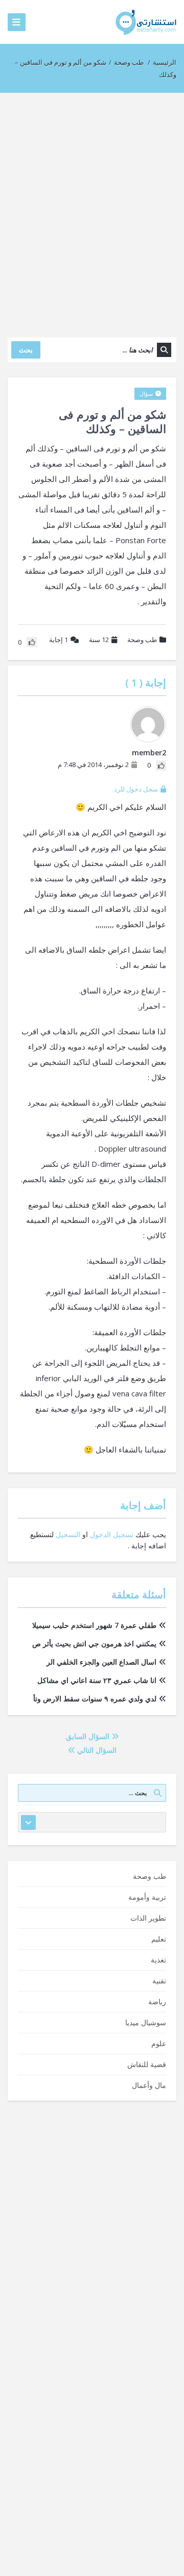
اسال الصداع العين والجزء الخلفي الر (101, 1662)
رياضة (157, 2001)
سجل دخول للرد (136, 789)
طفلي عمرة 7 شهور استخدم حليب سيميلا (94, 1625)
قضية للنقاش (147, 2064)
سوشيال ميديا (146, 2022)
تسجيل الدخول (112, 1534)
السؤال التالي (96, 1750)
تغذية (158, 1960)
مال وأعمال (149, 2085)
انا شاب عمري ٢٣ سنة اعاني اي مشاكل (97, 1680)
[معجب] (161, 766)
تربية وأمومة (147, 1897)
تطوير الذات (148, 1918)
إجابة (59, 640)
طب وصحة (129, 62)
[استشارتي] (146, 22)
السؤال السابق (89, 1736)
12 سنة (99, 640)
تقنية (159, 1981)
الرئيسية (165, 62)
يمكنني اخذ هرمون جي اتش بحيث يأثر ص (94, 1643)
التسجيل (68, 1534)
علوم (159, 2043)
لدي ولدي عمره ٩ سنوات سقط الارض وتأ (95, 1699)
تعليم (159, 1939)
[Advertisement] (92, 210)
